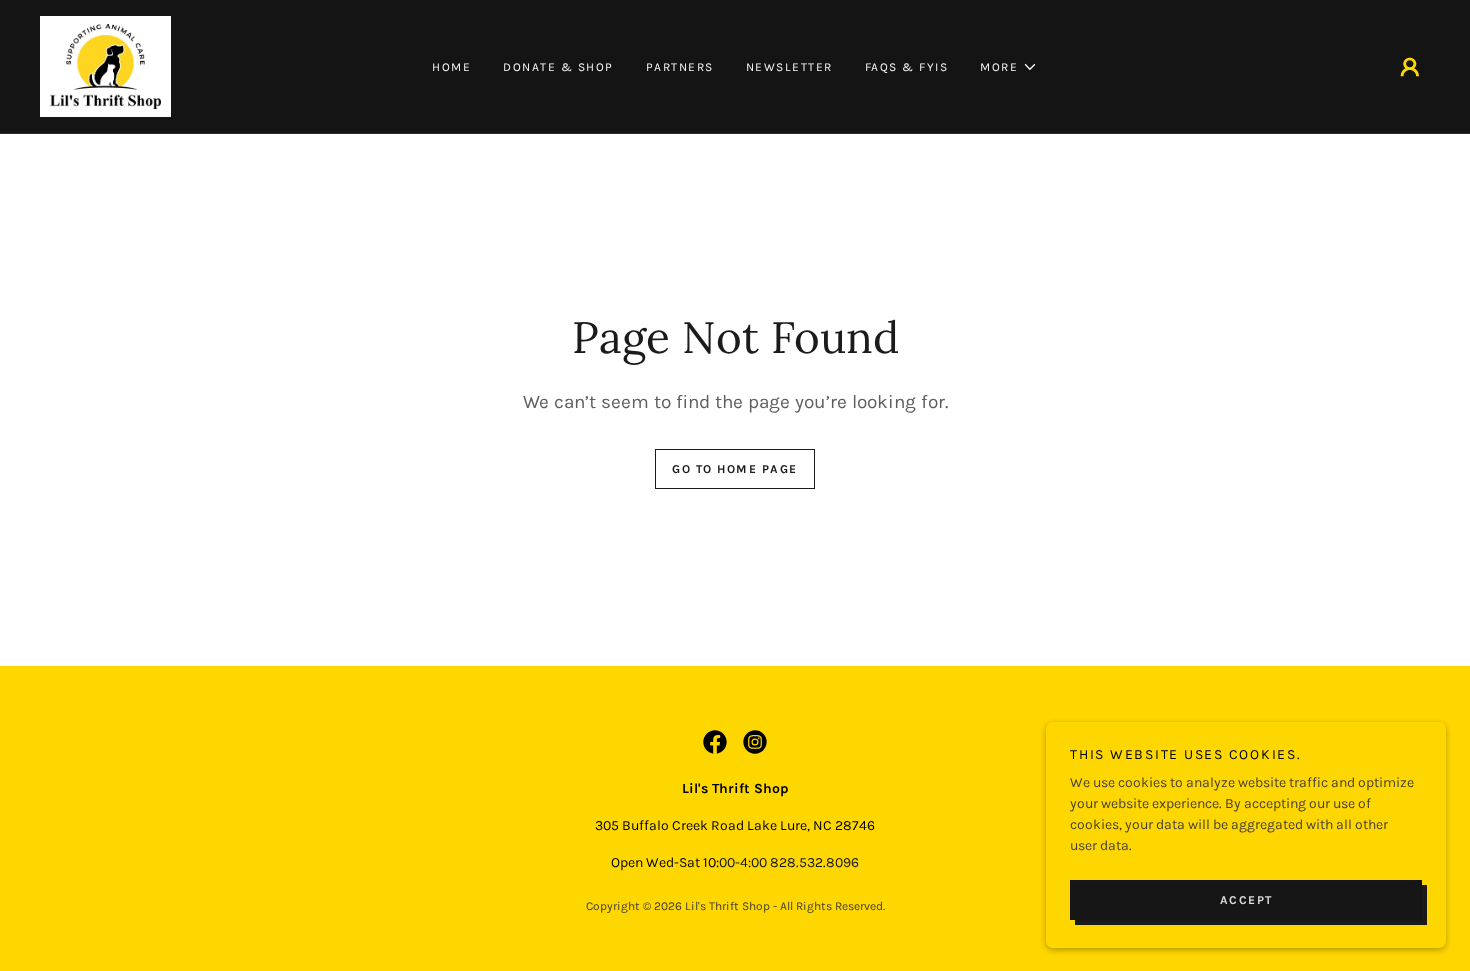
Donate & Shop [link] (558, 67)
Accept (1246, 899)
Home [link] (451, 67)
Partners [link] (680, 67)
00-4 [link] (733, 862)
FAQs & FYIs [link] (907, 67)
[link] (105, 65)
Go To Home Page (735, 469)
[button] (1009, 67)
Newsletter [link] (789, 67)
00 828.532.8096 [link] (805, 862)
